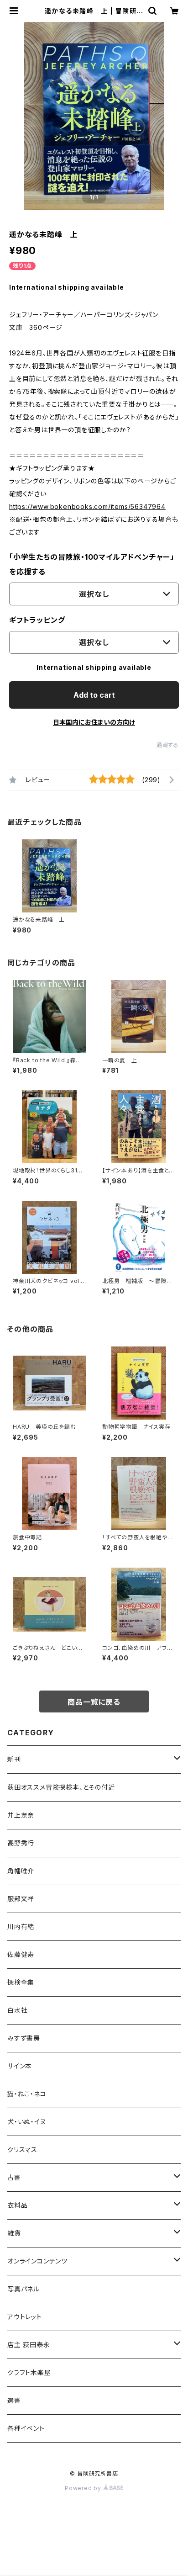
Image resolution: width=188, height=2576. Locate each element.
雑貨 (14, 2233)
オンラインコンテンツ (37, 2261)
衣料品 (17, 2205)
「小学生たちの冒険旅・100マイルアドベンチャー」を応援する (92, 564)
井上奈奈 (21, 1815)
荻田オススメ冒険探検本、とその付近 (61, 1787)
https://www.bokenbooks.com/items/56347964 (87, 506)
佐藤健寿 (21, 1954)
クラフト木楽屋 (29, 2372)
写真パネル (23, 2289)
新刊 (14, 1759)
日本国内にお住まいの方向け (94, 722)
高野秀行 (21, 1843)
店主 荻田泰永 (29, 2345)
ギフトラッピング (37, 620)
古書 (14, 2177)
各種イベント (26, 2428)
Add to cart (94, 695)
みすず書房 (24, 2038)
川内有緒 (21, 1927)
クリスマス (22, 2149)
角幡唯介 (21, 1871)
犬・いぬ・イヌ (27, 2122)
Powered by (84, 2488)
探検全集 (21, 1982)
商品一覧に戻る (94, 1702)
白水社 (17, 2010)
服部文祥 (21, 1899)
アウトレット (25, 2317)
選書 (14, 2400)
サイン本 (20, 2066)
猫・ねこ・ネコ (27, 2094)
